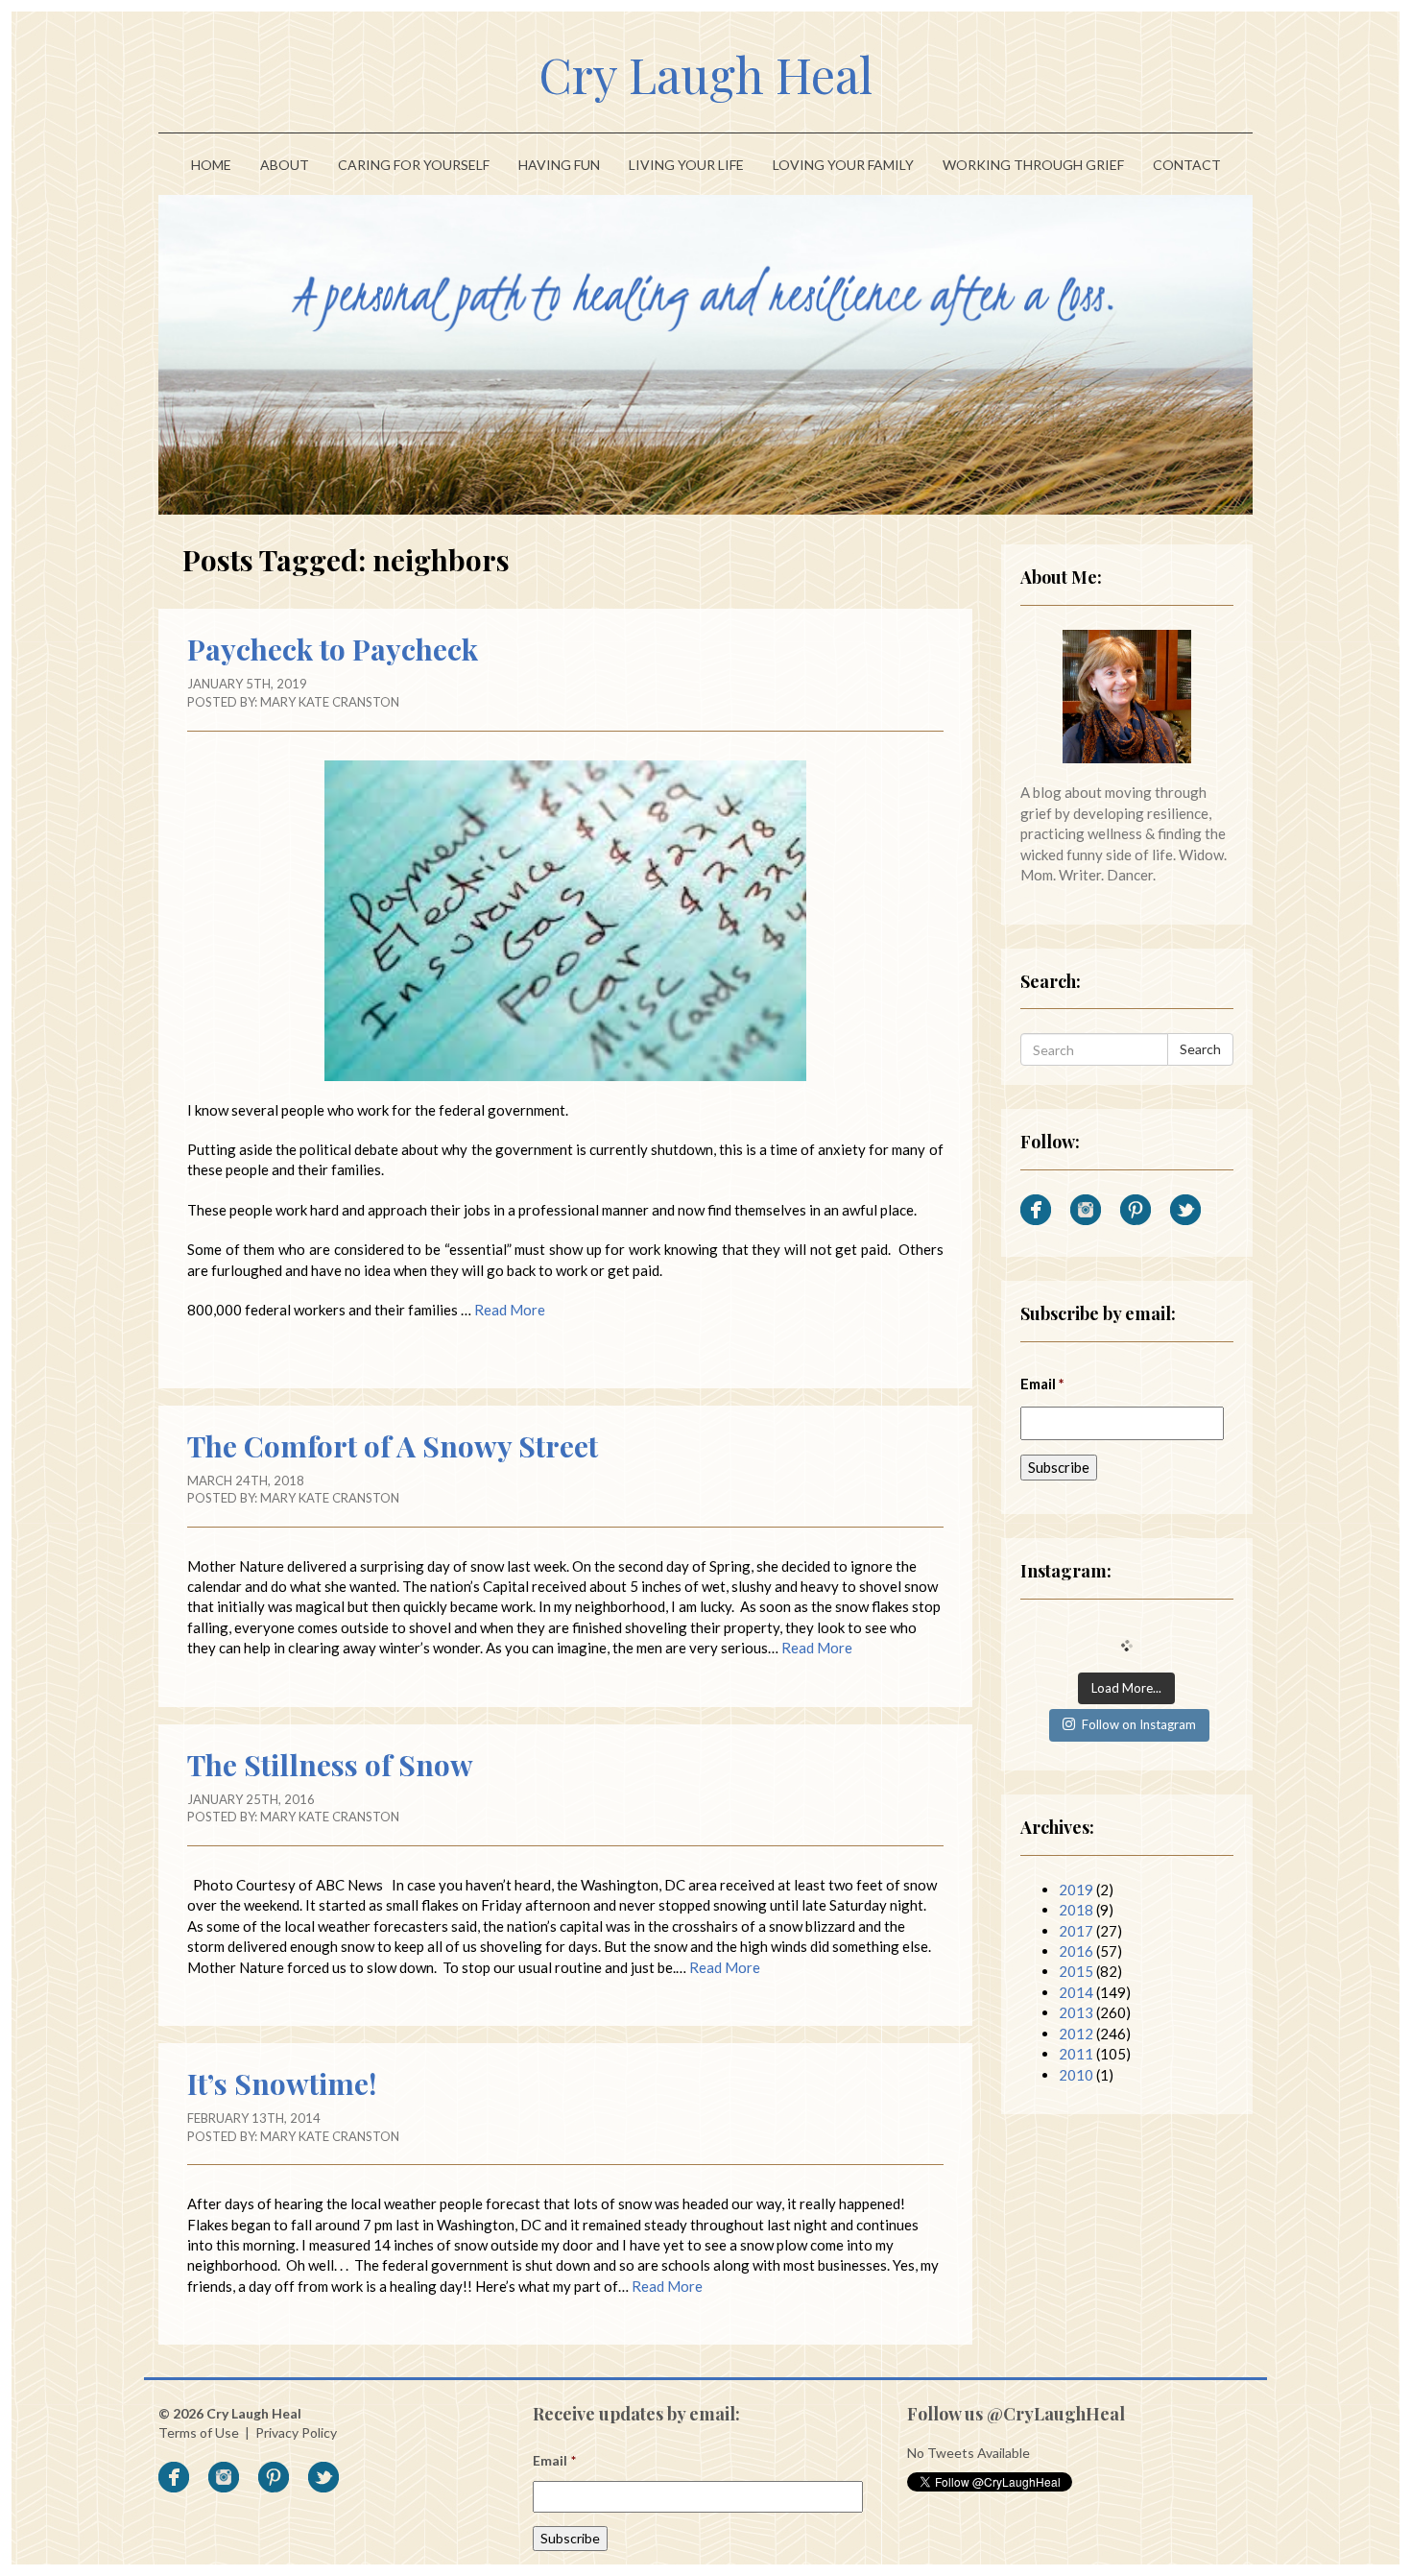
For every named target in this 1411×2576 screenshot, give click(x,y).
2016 (1076, 1951)
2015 (1076, 1971)
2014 (1076, 1992)
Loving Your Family (843, 165)
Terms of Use (199, 2432)
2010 (1076, 2075)
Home (211, 165)
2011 (1076, 2054)
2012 (1076, 2034)
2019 (1076, 1890)
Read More (510, 1310)
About (285, 165)
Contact (1187, 165)
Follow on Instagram (1139, 1724)
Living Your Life (686, 165)
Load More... (1126, 1688)
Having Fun (559, 165)
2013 (1076, 2012)
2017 (1076, 1931)
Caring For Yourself (414, 165)
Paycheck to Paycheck (333, 649)
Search (1200, 1049)
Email (1043, 1384)
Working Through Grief (1033, 165)
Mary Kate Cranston (330, 702)
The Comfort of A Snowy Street (393, 1446)
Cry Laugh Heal (705, 74)
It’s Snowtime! (282, 2083)
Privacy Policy (296, 2432)
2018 (1076, 1910)
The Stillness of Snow (330, 1765)
